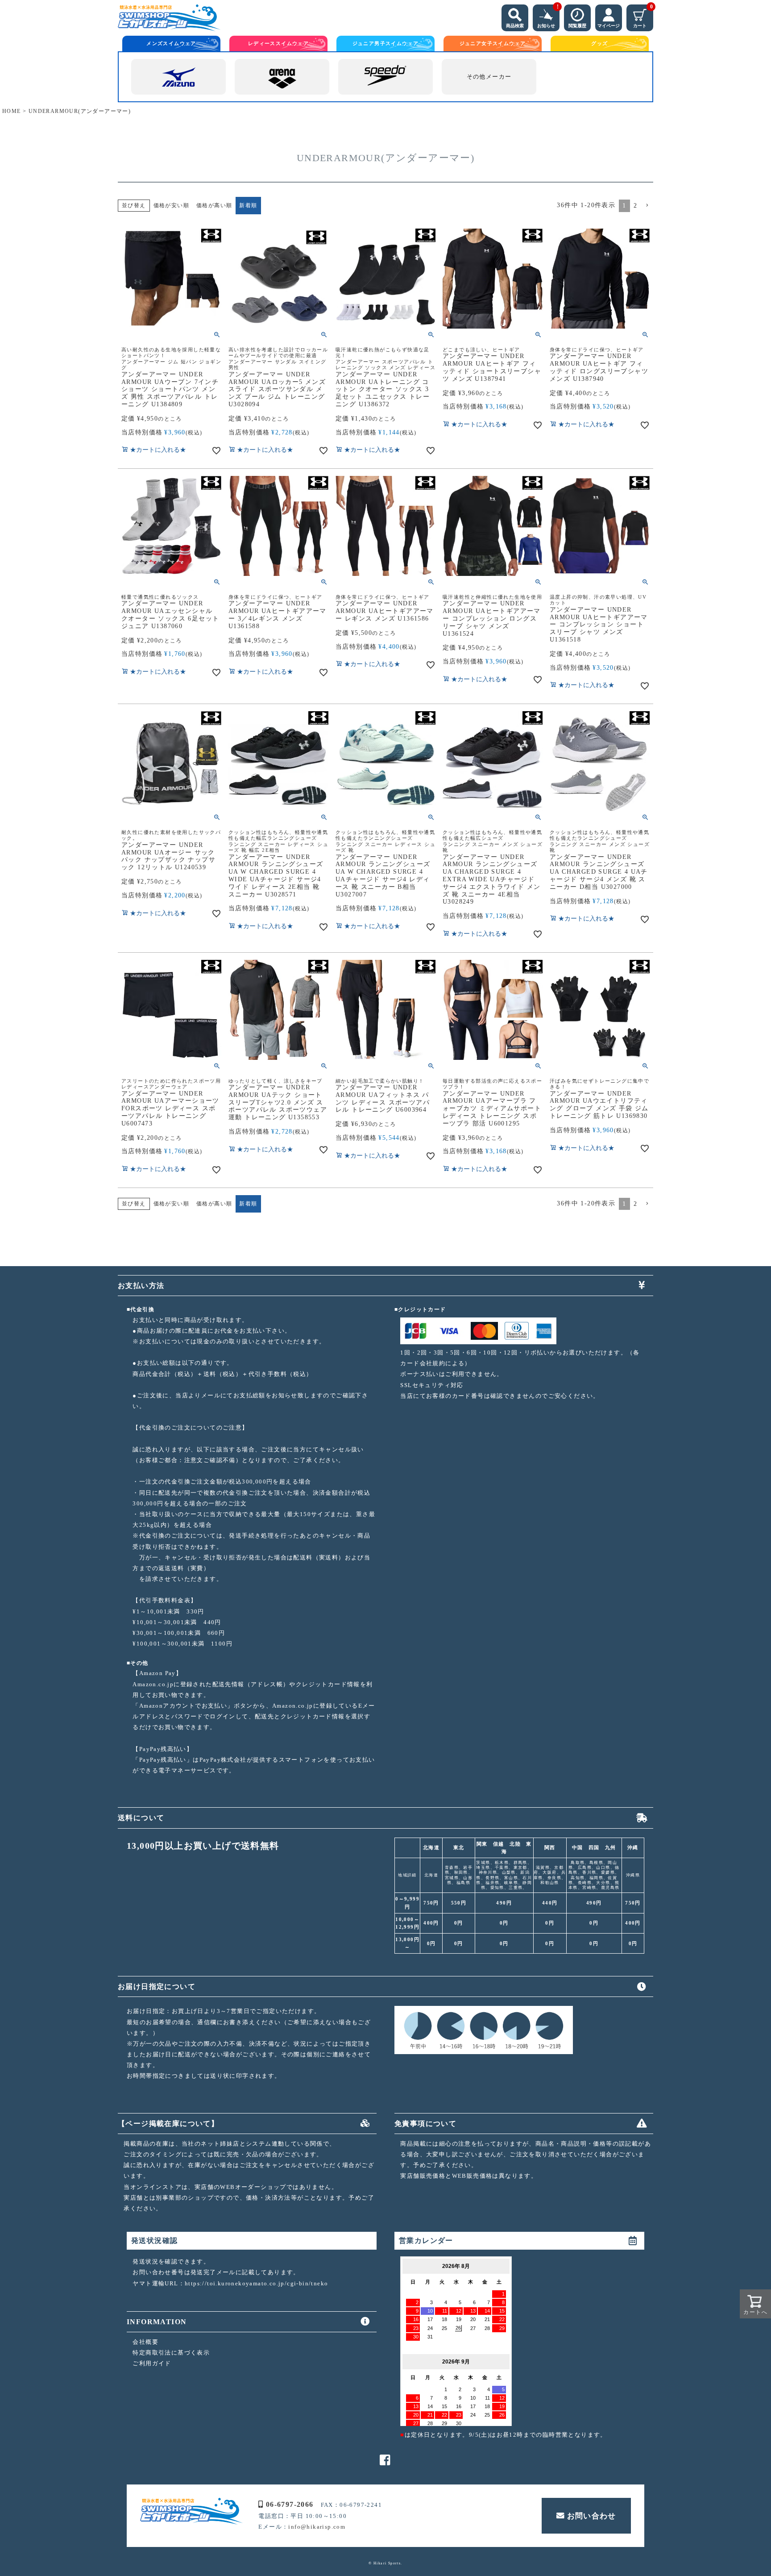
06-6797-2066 (290, 2504)
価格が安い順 (171, 205)
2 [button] (635, 206)
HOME (12, 111)
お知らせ (548, 16)
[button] (647, 206)
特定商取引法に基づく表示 (171, 2353)
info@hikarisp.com (317, 2527)
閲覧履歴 (577, 26)
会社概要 (145, 2342)
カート (643, 16)
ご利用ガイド (152, 2363)
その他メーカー (489, 77)
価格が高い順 (214, 205)
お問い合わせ (592, 2516)
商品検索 (515, 26)
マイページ (609, 26)
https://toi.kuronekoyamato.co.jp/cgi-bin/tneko (256, 2283)
